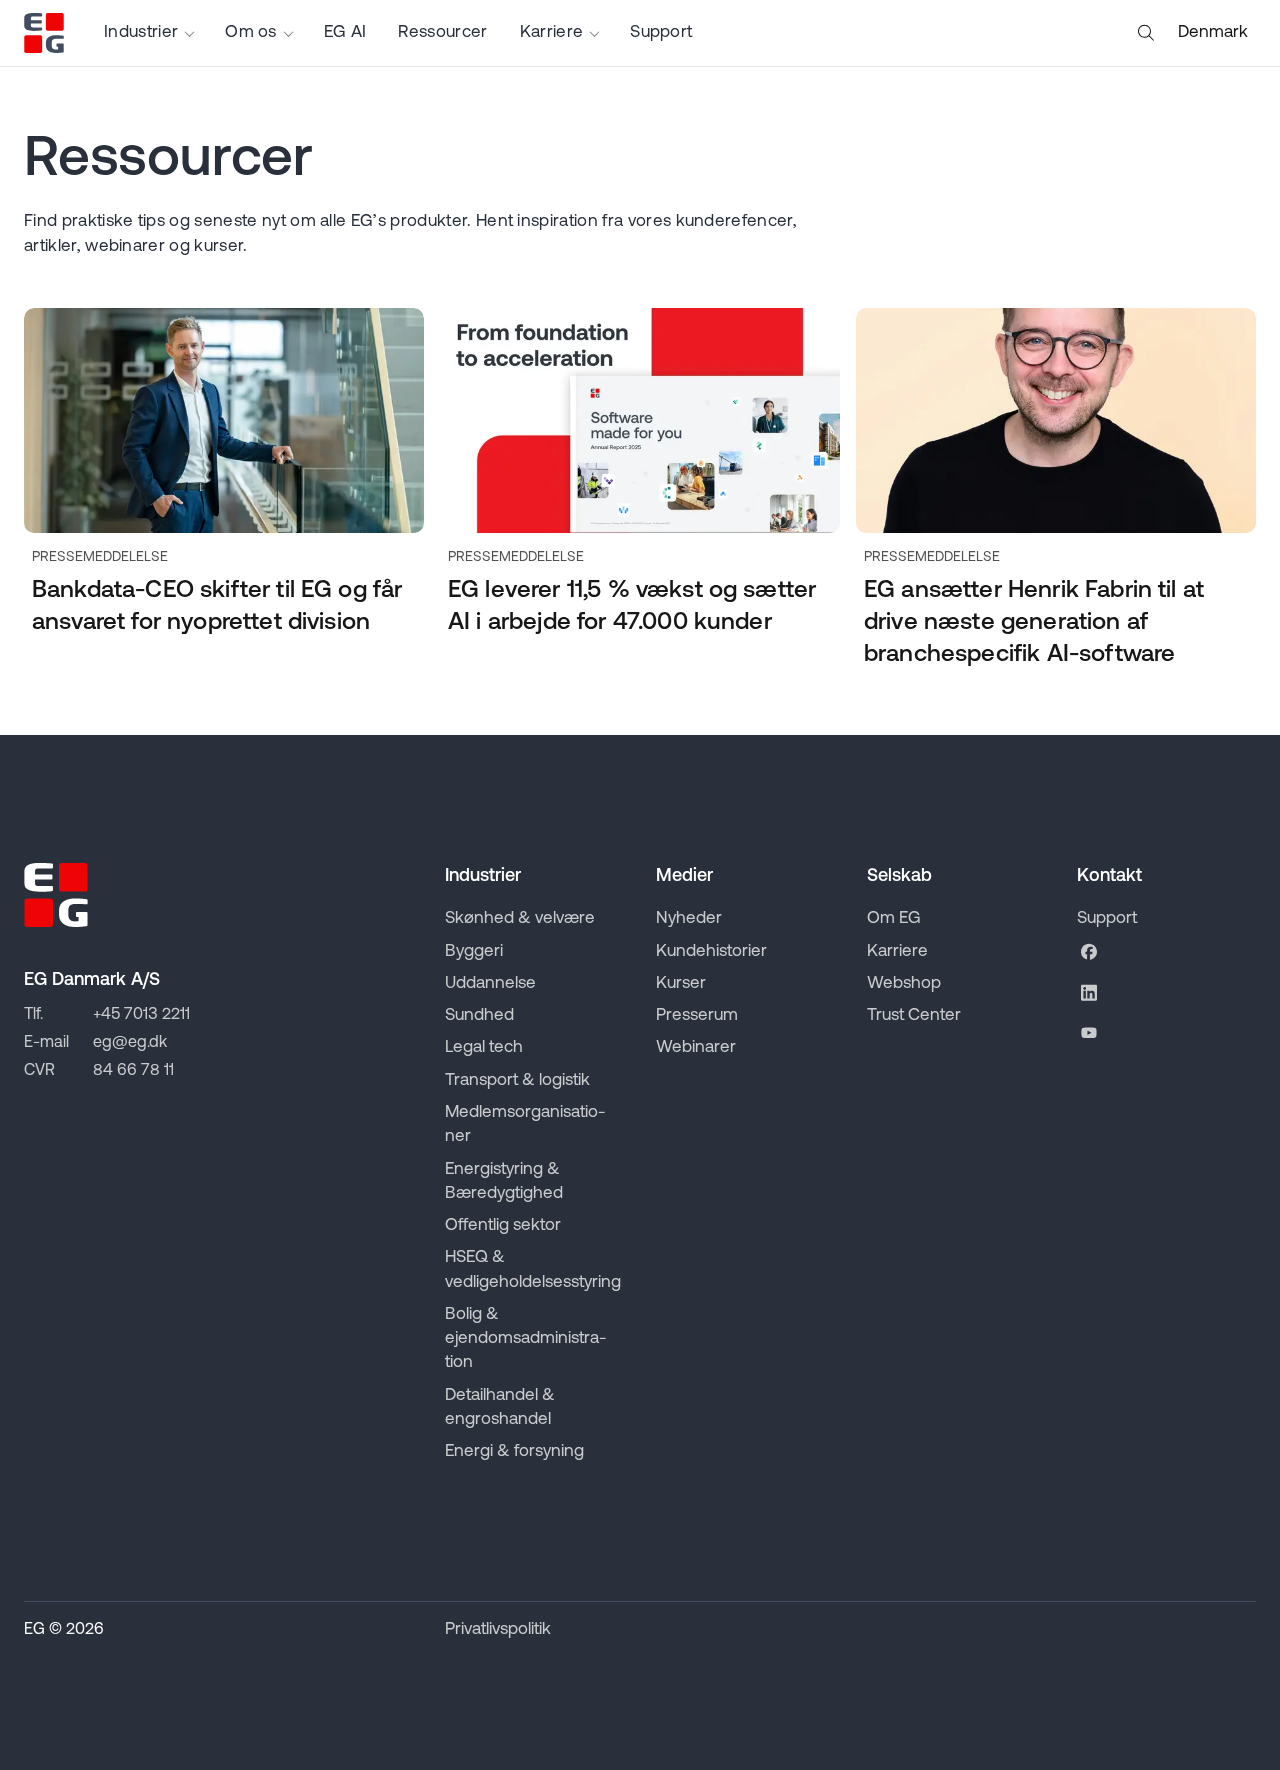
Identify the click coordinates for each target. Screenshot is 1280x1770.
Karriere (552, 32)
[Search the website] (1146, 33)
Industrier (141, 32)
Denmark (1213, 32)
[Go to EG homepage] (44, 33)
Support (661, 32)
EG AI (345, 32)
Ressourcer (442, 32)
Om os (251, 32)
